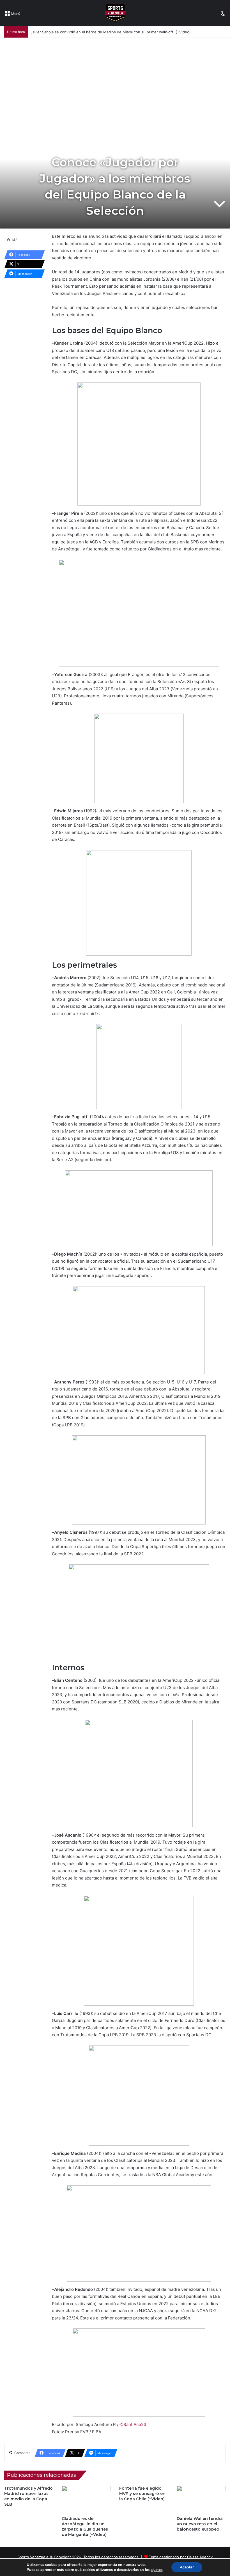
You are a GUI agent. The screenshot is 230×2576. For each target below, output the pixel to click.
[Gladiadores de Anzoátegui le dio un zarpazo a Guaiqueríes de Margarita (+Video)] (86, 2500)
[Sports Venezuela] (115, 13)
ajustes (157, 2570)
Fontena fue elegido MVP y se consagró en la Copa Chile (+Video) (142, 2494)
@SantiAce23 (133, 2424)
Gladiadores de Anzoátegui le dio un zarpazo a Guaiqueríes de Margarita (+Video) (85, 2527)
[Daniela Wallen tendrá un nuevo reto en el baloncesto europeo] (201, 2500)
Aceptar (187, 2567)
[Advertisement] (115, 80)
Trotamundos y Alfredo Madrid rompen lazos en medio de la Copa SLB (28, 2496)
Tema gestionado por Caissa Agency (181, 2557)
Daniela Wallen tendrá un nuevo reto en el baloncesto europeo (200, 2524)
